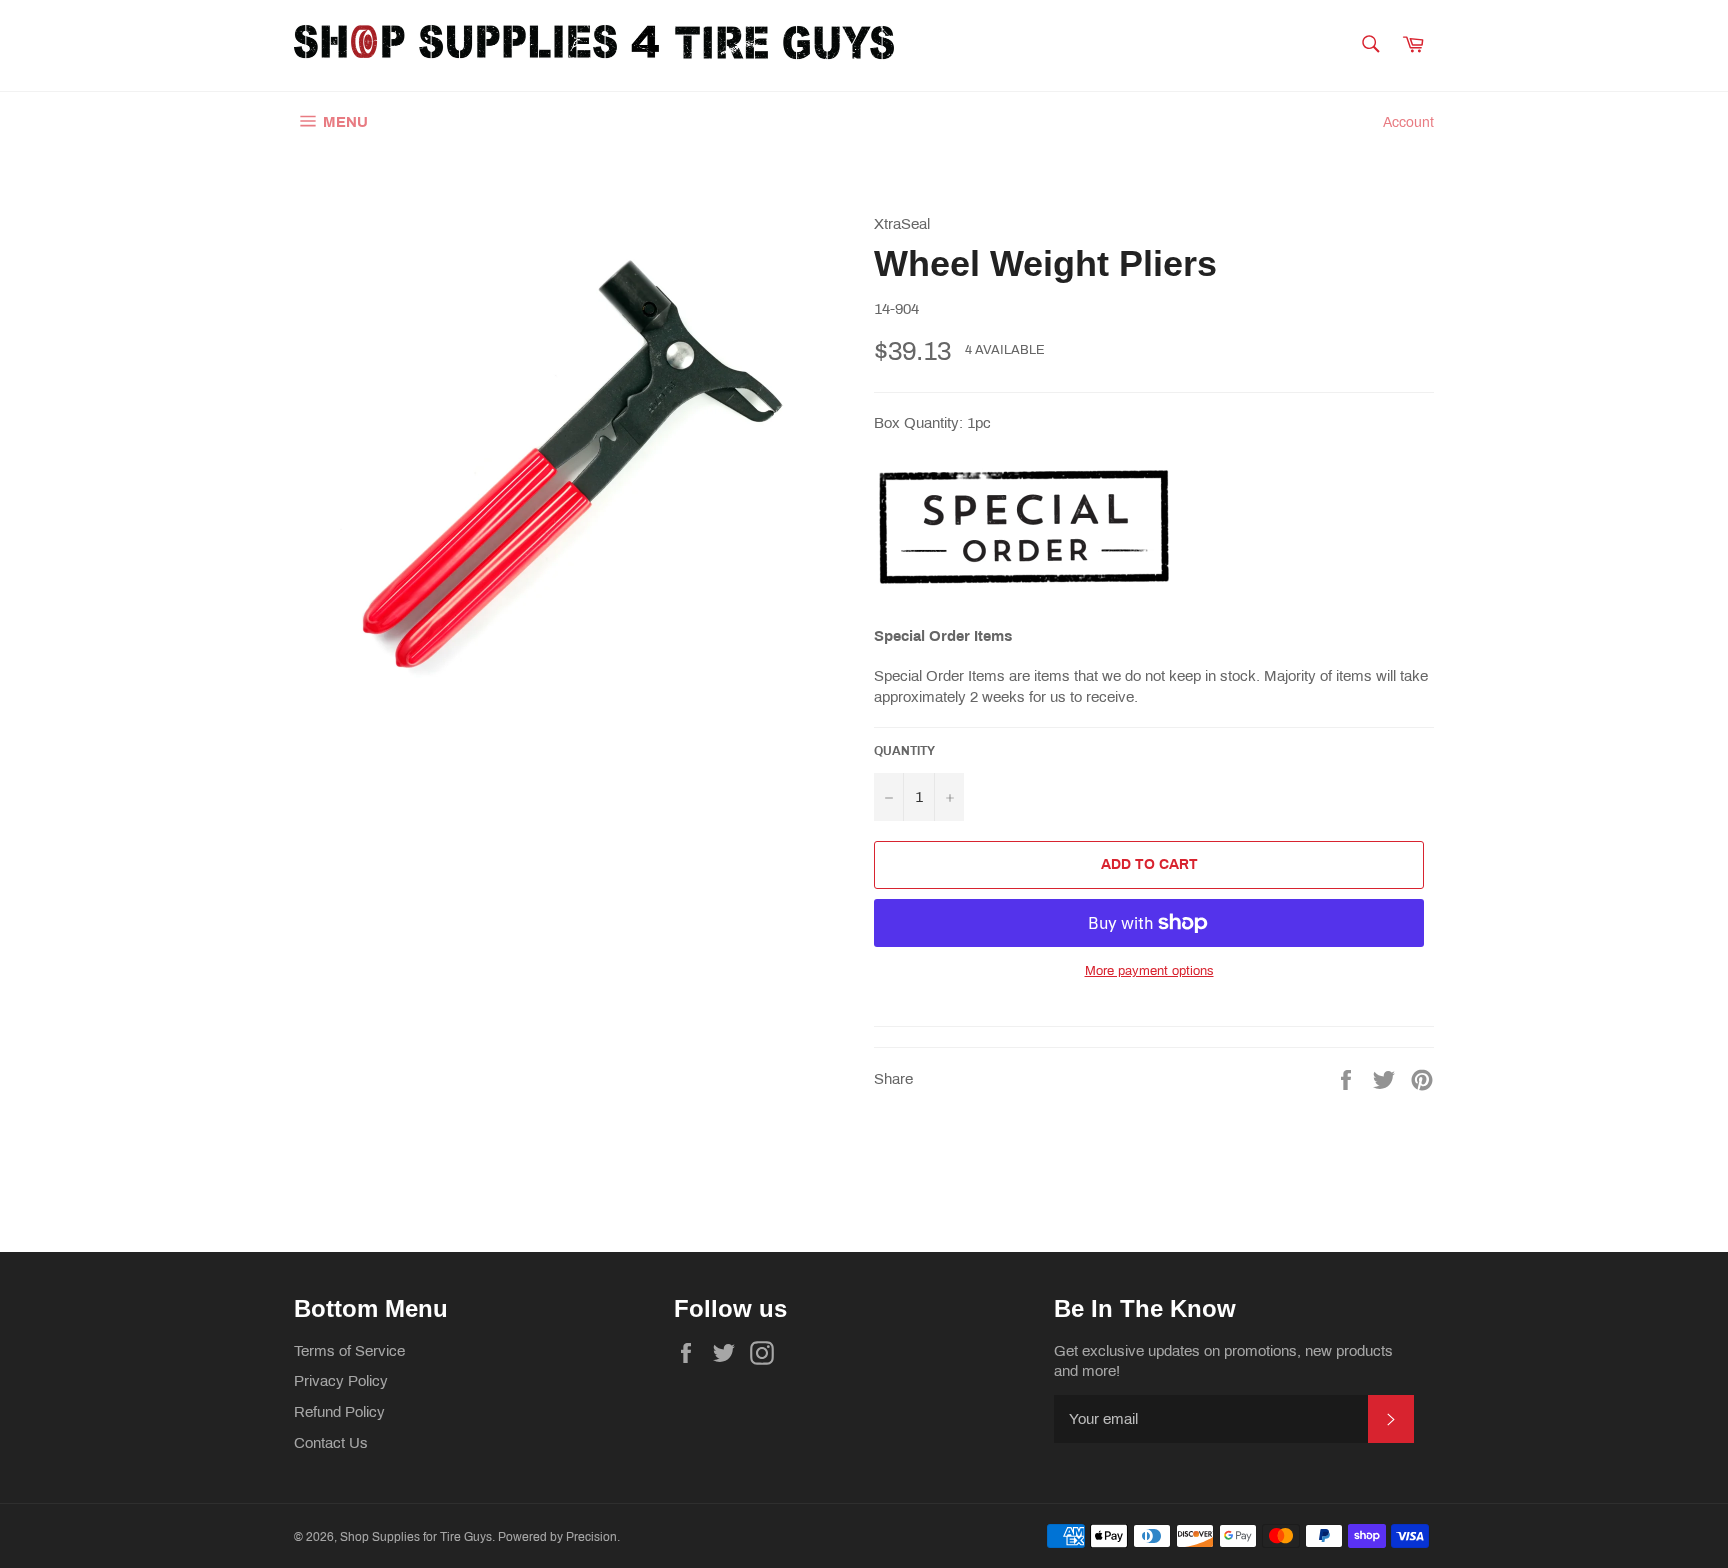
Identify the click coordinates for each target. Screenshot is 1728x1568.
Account (1408, 122)
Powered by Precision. (559, 1537)
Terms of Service (349, 1351)
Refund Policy (339, 1412)
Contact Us (331, 1443)
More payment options (1149, 971)
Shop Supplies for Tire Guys (416, 1537)
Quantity (904, 751)
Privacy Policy (341, 1381)
